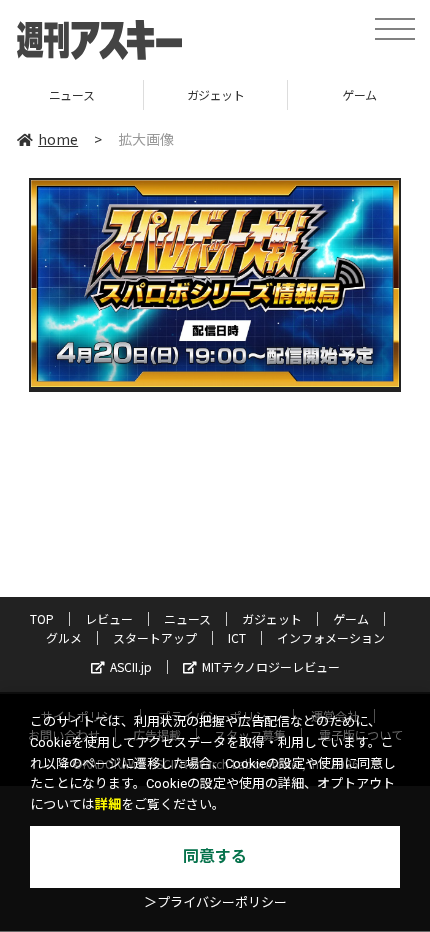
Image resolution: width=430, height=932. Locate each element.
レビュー (109, 618)
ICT (237, 637)
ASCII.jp (131, 666)
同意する (215, 856)
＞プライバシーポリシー (215, 902)
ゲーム (351, 618)
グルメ (64, 637)
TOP (42, 618)
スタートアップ (155, 637)
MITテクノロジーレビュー (271, 666)
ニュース (71, 94)
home (58, 139)
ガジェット (216, 94)
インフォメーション (331, 637)
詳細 (108, 804)
